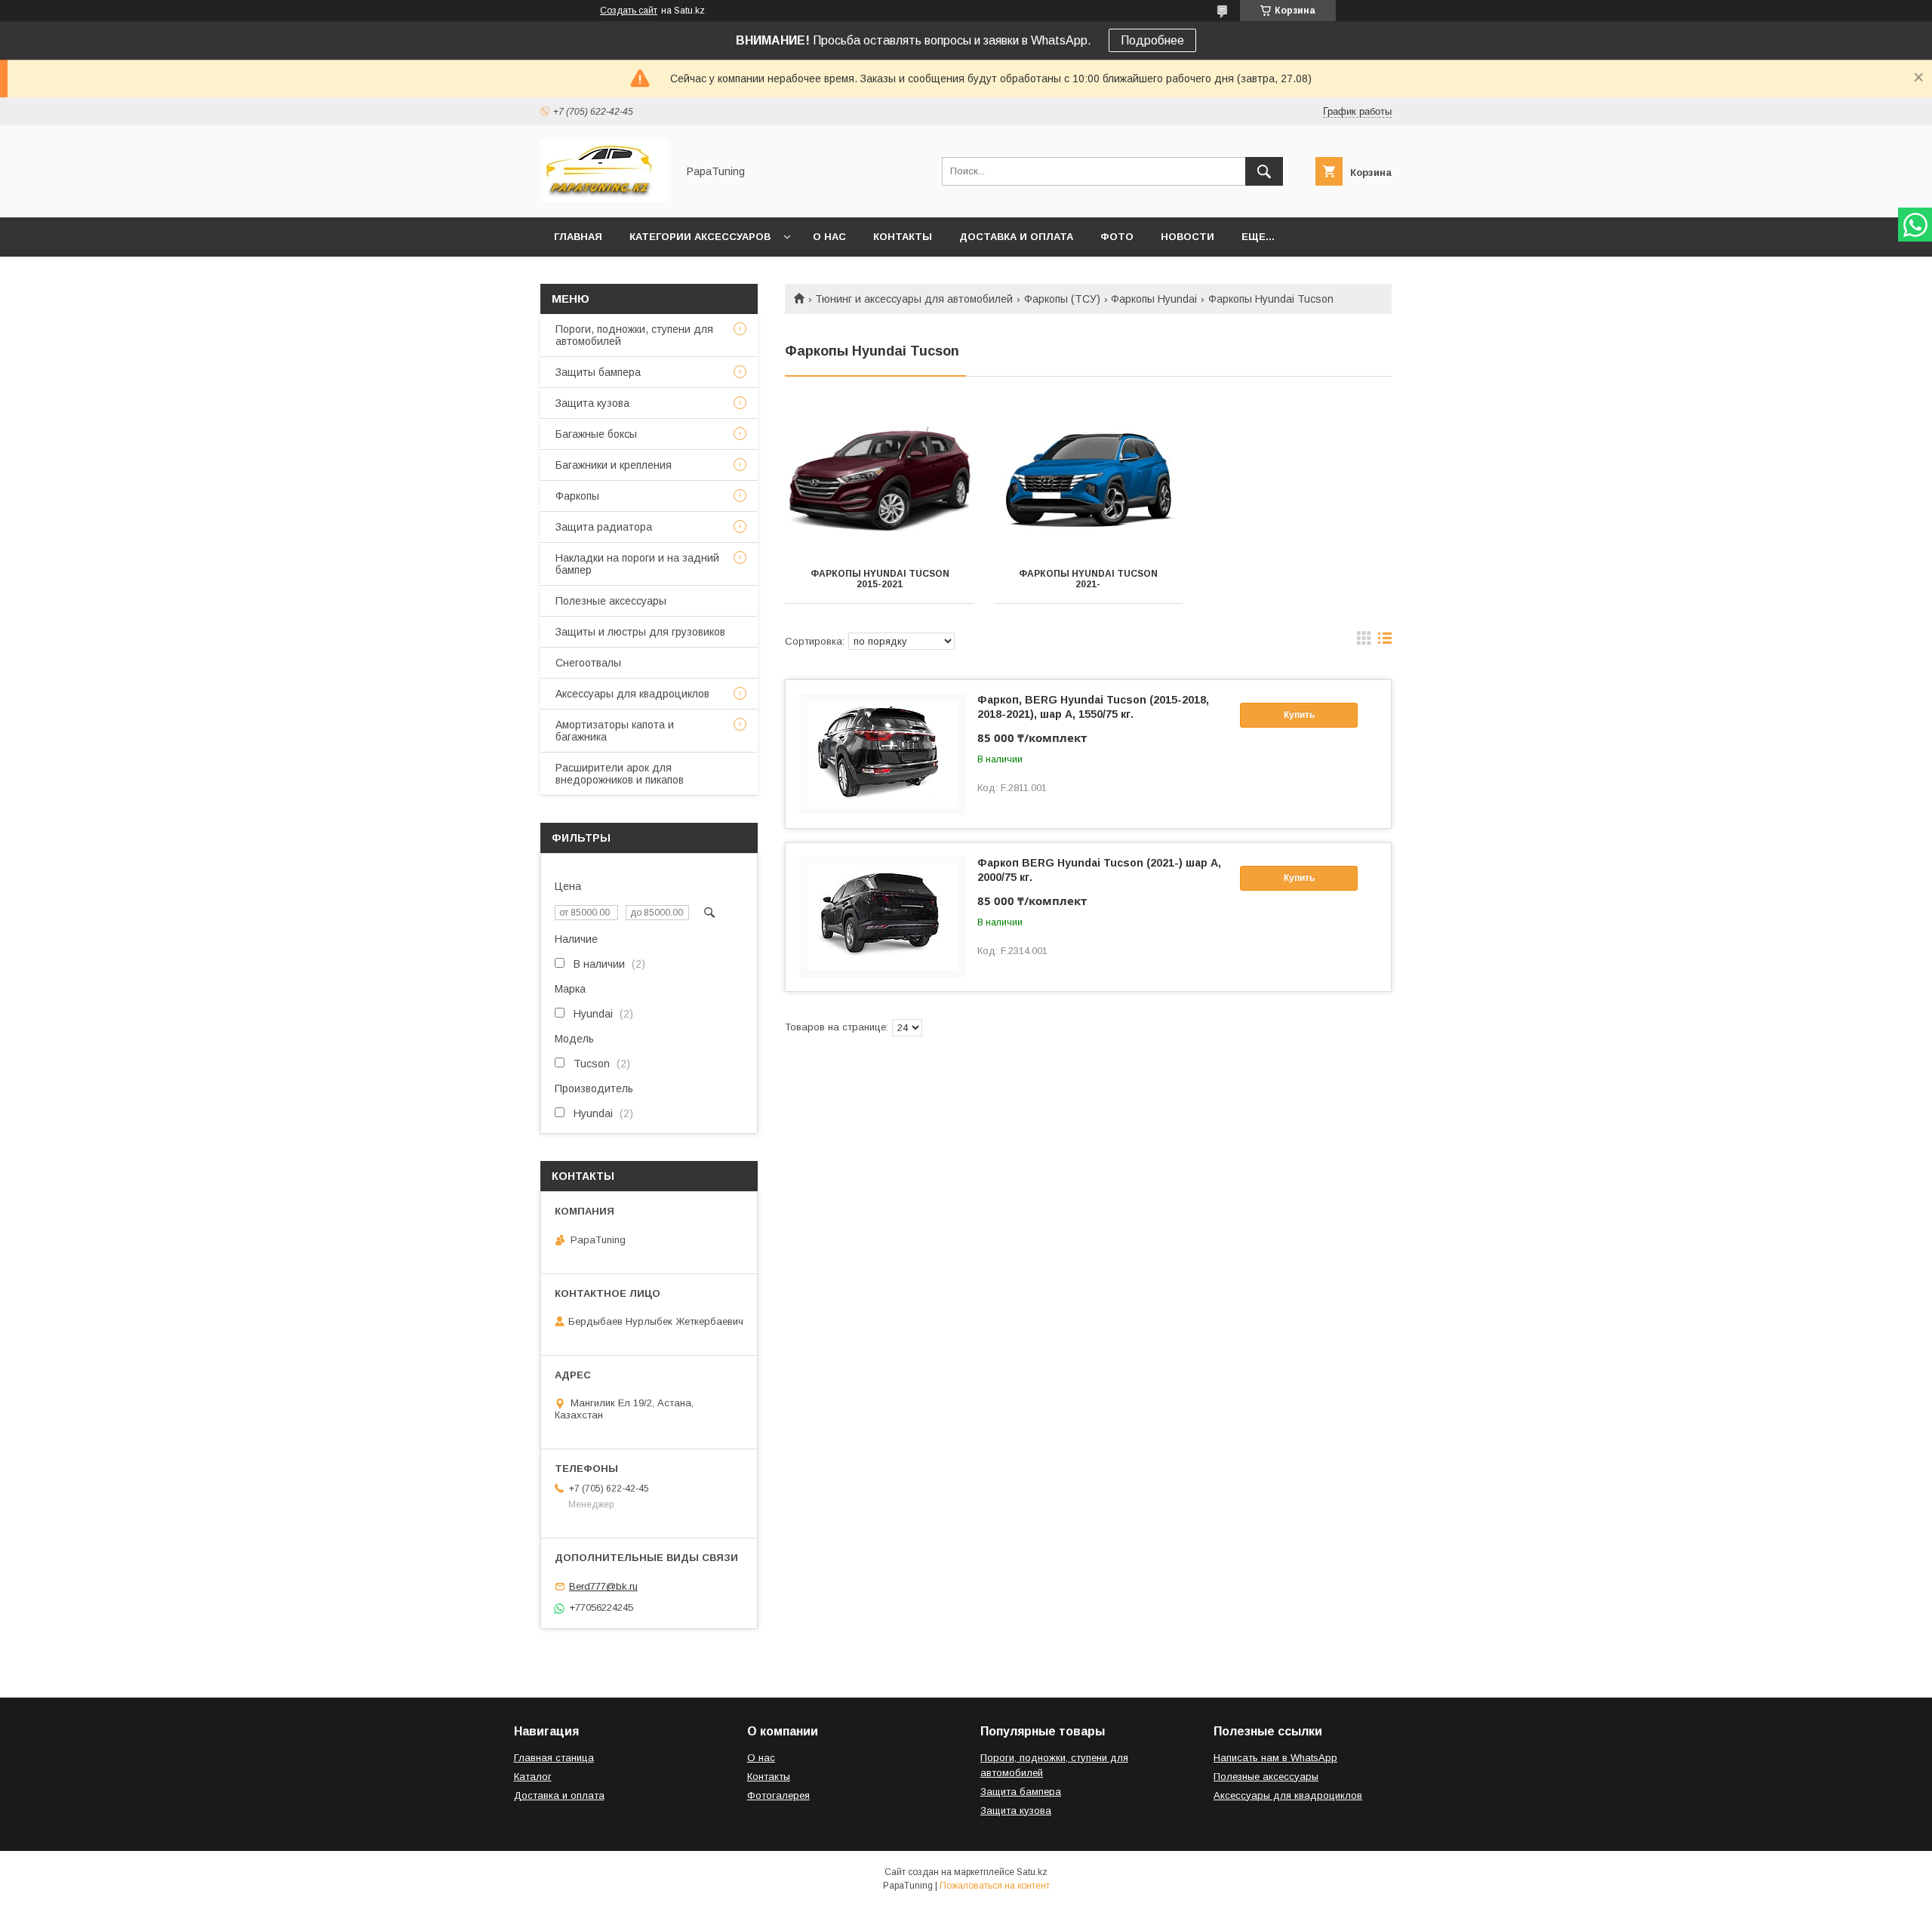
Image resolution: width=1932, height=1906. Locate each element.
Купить (1299, 715)
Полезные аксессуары (611, 601)
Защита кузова (592, 403)
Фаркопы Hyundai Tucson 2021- (1088, 579)
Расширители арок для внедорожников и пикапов (620, 774)
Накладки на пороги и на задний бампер (637, 564)
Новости (1188, 237)
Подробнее (1152, 40)
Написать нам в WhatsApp (1275, 1758)
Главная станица (554, 1758)
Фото (1117, 237)
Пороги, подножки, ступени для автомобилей (634, 335)
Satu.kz (1032, 1872)
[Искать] (1264, 171)
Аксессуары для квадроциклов (632, 694)
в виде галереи (1364, 642)
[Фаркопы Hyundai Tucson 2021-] (1089, 479)
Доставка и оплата (1016, 237)
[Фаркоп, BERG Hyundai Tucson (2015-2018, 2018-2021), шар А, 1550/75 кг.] (882, 754)
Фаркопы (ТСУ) (1062, 299)
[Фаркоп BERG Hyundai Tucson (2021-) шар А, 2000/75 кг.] (882, 917)
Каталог (533, 1777)
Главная (578, 237)
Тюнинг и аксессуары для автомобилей (914, 299)
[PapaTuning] (605, 198)
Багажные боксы (596, 434)
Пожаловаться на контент (995, 1886)
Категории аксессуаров (700, 237)
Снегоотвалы (588, 663)
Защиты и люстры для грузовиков (640, 632)
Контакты (903, 237)
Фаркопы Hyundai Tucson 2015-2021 (880, 579)
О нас (829, 237)
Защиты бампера (598, 372)
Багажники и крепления (614, 465)
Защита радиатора (604, 527)
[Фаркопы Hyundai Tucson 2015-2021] (880, 479)
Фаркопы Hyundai (1154, 299)
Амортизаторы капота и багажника (615, 731)
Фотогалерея (778, 1795)
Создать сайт (629, 11)
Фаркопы (577, 496)
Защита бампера (1021, 1792)
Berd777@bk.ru (603, 1586)
